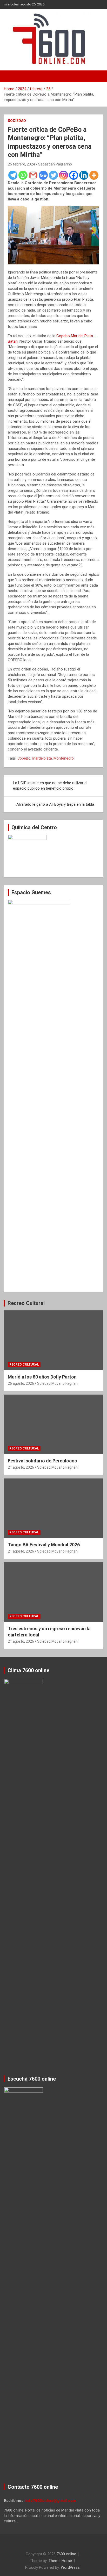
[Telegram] (13, 175)
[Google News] (43, 175)
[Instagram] (63, 175)
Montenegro (64, 758)
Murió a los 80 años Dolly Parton (42, 1377)
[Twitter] (53, 175)
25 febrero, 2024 (21, 164)
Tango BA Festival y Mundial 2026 (44, 1545)
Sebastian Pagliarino (55, 164)
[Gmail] (33, 175)
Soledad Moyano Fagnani (58, 1383)
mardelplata (42, 758)
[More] (94, 175)
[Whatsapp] (23, 175)
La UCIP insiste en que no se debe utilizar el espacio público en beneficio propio (50, 786)
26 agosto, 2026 (21, 1383)
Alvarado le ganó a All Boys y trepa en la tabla (55, 804)
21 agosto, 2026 (21, 1467)
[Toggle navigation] (10, 76)
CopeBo (24, 758)
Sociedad (17, 121)
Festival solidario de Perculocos (42, 1461)
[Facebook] (74, 175)
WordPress (70, 2567)
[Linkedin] (84, 175)
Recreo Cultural (26, 1303)
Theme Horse (60, 2561)
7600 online (66, 2554)
